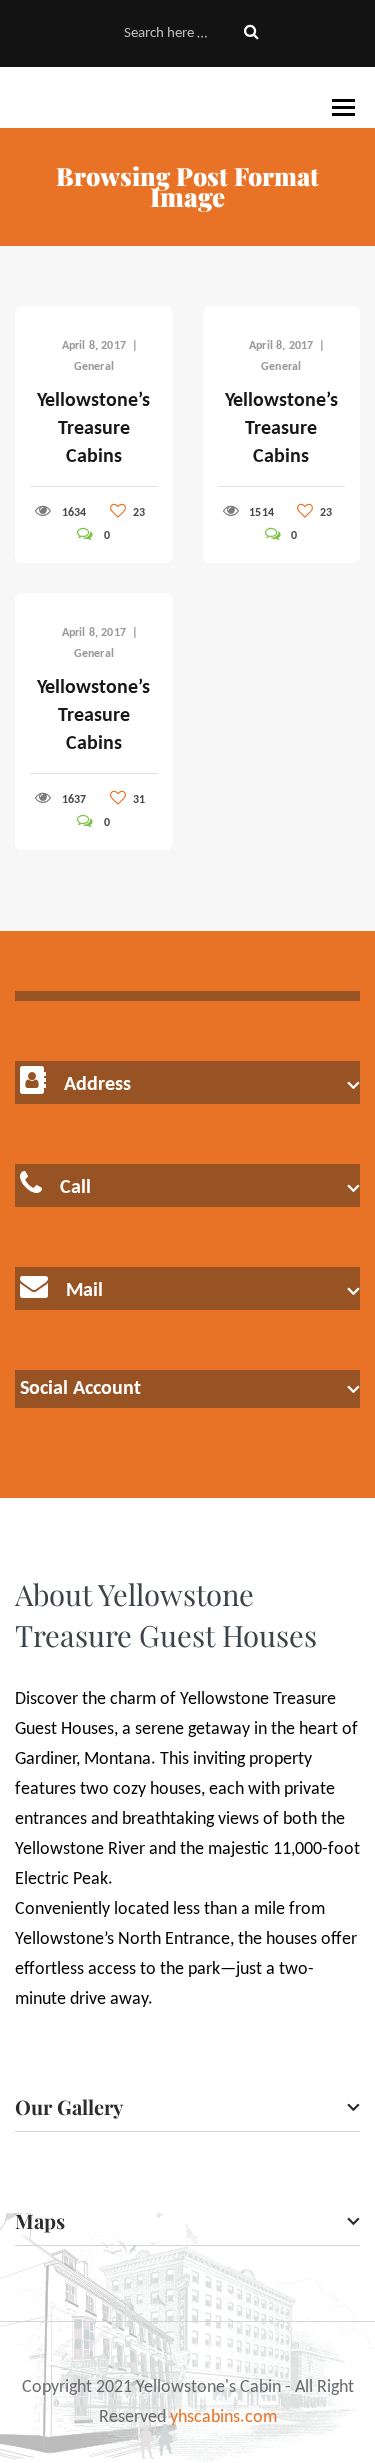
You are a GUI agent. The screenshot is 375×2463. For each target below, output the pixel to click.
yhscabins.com (223, 2417)
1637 (74, 800)
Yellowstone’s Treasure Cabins (93, 429)
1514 (261, 513)
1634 (74, 513)
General (94, 367)
